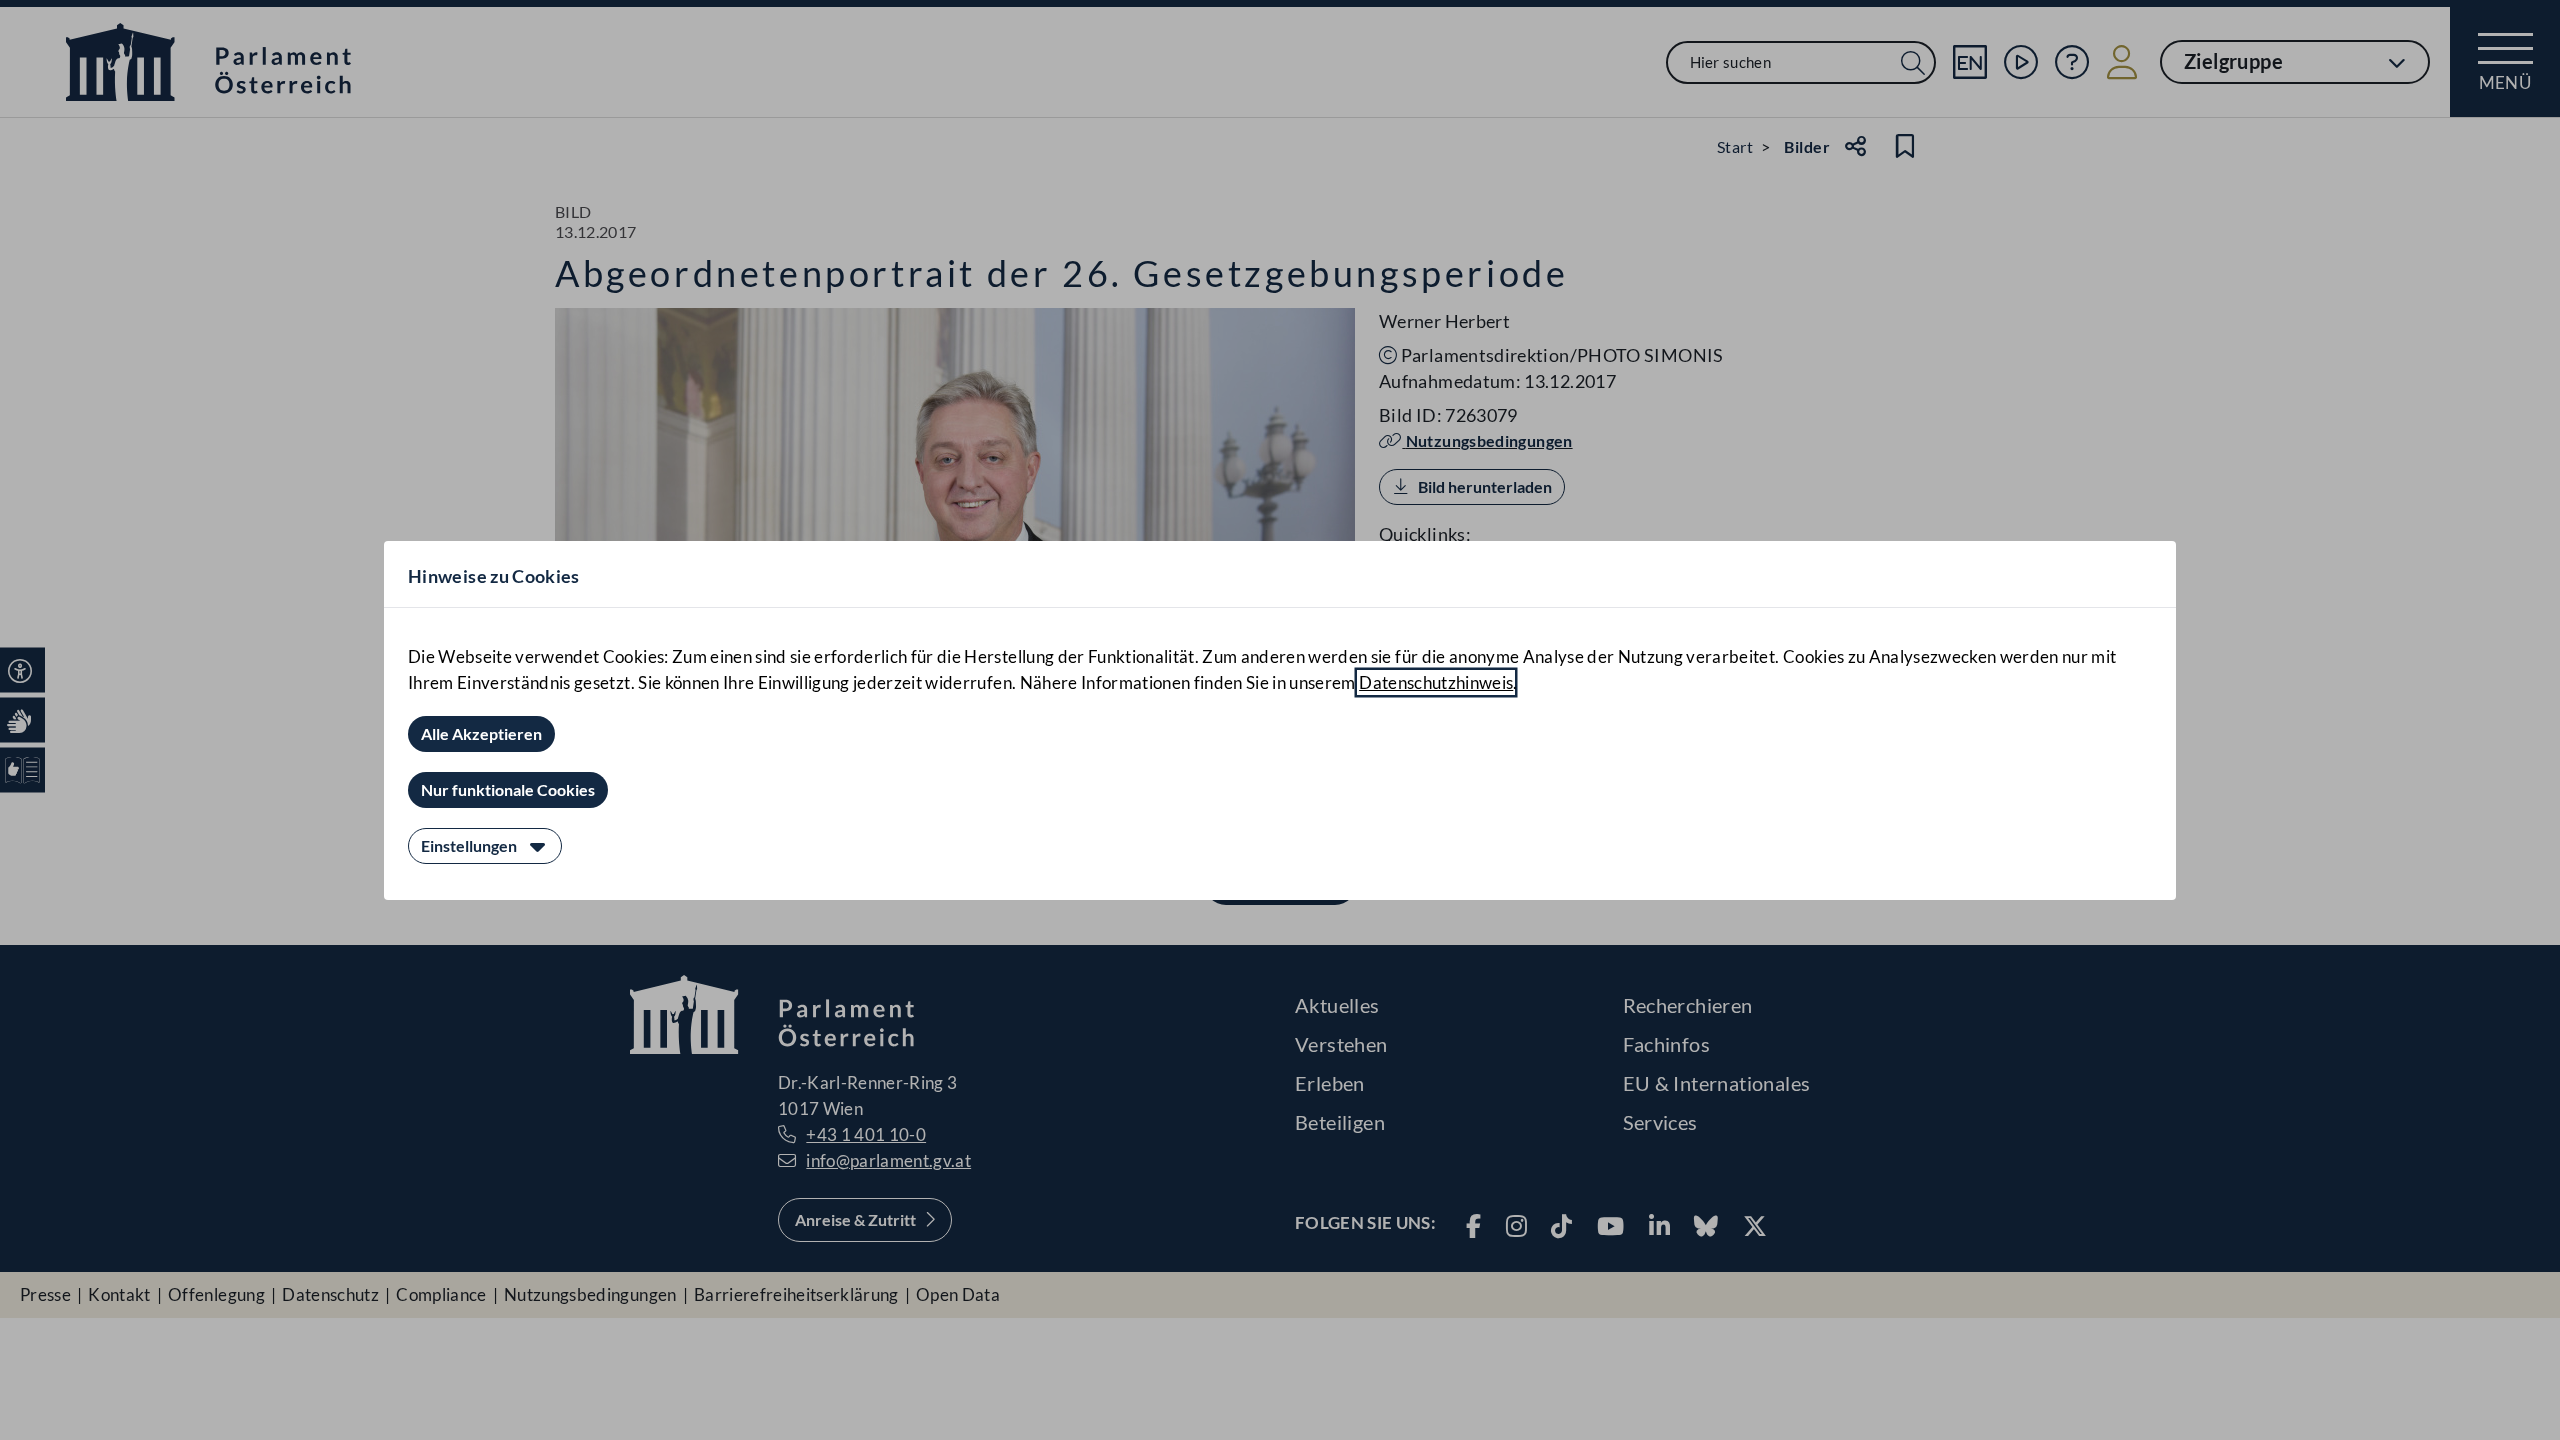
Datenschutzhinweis (1436, 682)
